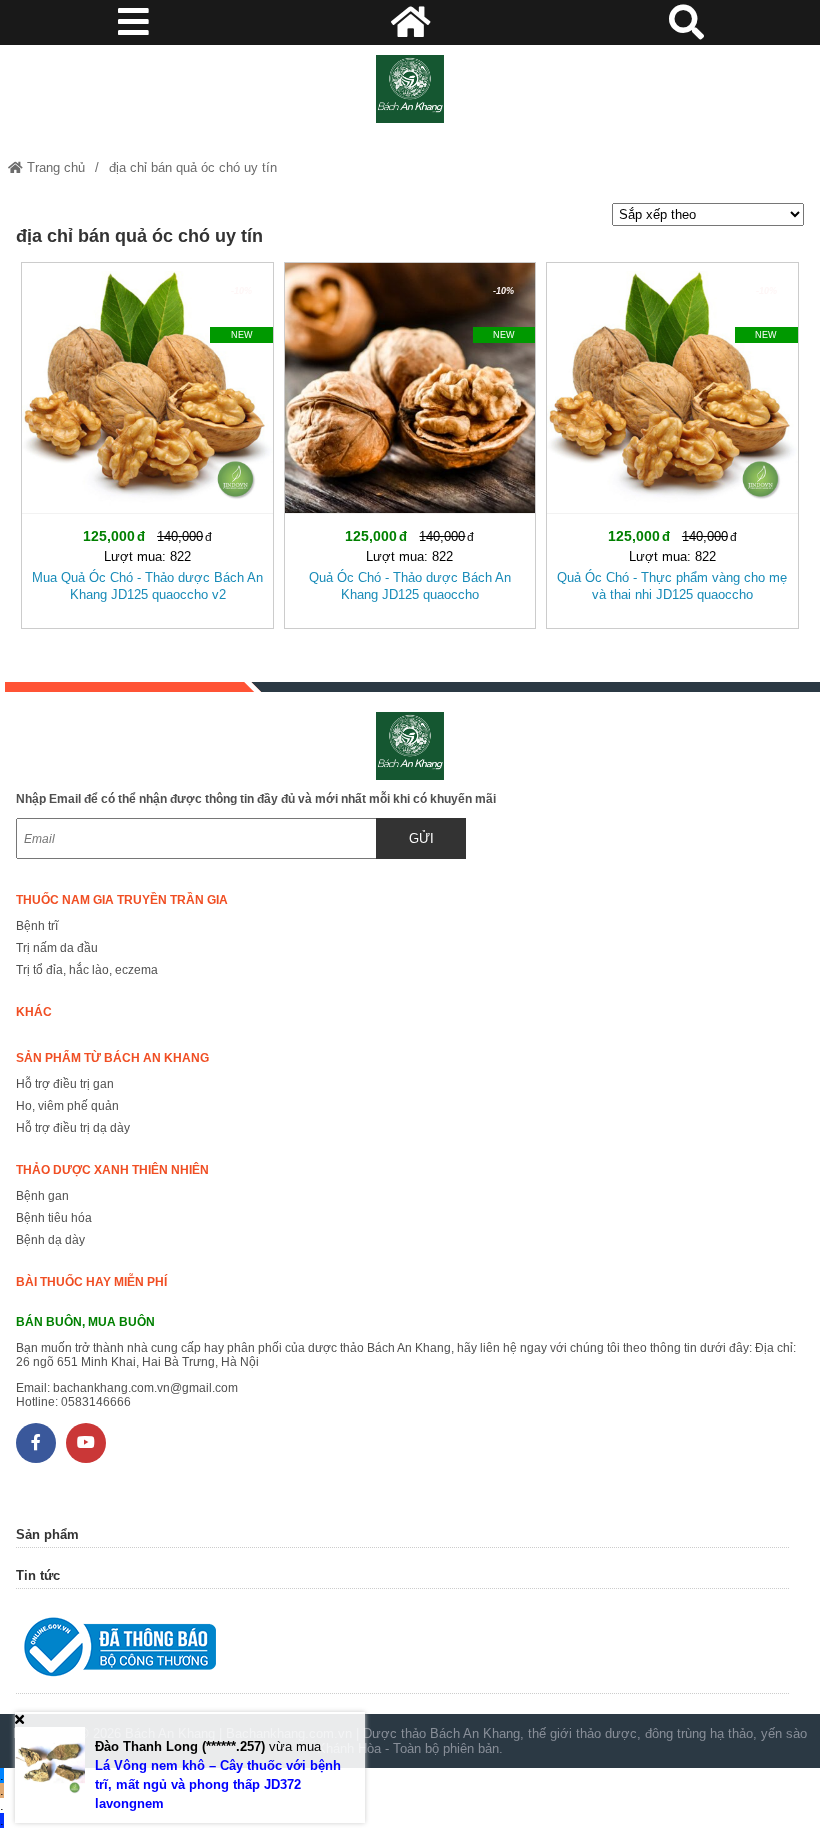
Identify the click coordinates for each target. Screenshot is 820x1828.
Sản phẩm (47, 1534)
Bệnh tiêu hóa (54, 1218)
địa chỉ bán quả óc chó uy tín (193, 167)
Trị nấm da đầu (57, 948)
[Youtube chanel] (86, 1443)
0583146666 (96, 1402)
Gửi (421, 838)
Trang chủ (54, 167)
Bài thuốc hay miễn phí (91, 1282)
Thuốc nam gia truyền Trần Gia (122, 900)
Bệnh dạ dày (50, 1240)
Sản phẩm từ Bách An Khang (112, 1058)
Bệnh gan (42, 1196)
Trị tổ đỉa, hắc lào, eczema (87, 970)
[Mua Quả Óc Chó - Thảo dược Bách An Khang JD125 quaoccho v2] (147, 441)
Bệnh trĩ (37, 926)
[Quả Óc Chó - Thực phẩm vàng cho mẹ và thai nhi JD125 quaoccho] (672, 441)
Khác (34, 1012)
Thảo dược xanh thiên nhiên (112, 1170)
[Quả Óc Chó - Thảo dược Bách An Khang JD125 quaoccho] (410, 441)
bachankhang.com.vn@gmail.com (145, 1388)
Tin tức (38, 1575)
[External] (402, 1651)
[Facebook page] (36, 1443)
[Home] (409, 89)
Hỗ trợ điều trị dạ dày (73, 1128)
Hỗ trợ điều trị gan (65, 1084)
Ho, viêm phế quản (67, 1106)
